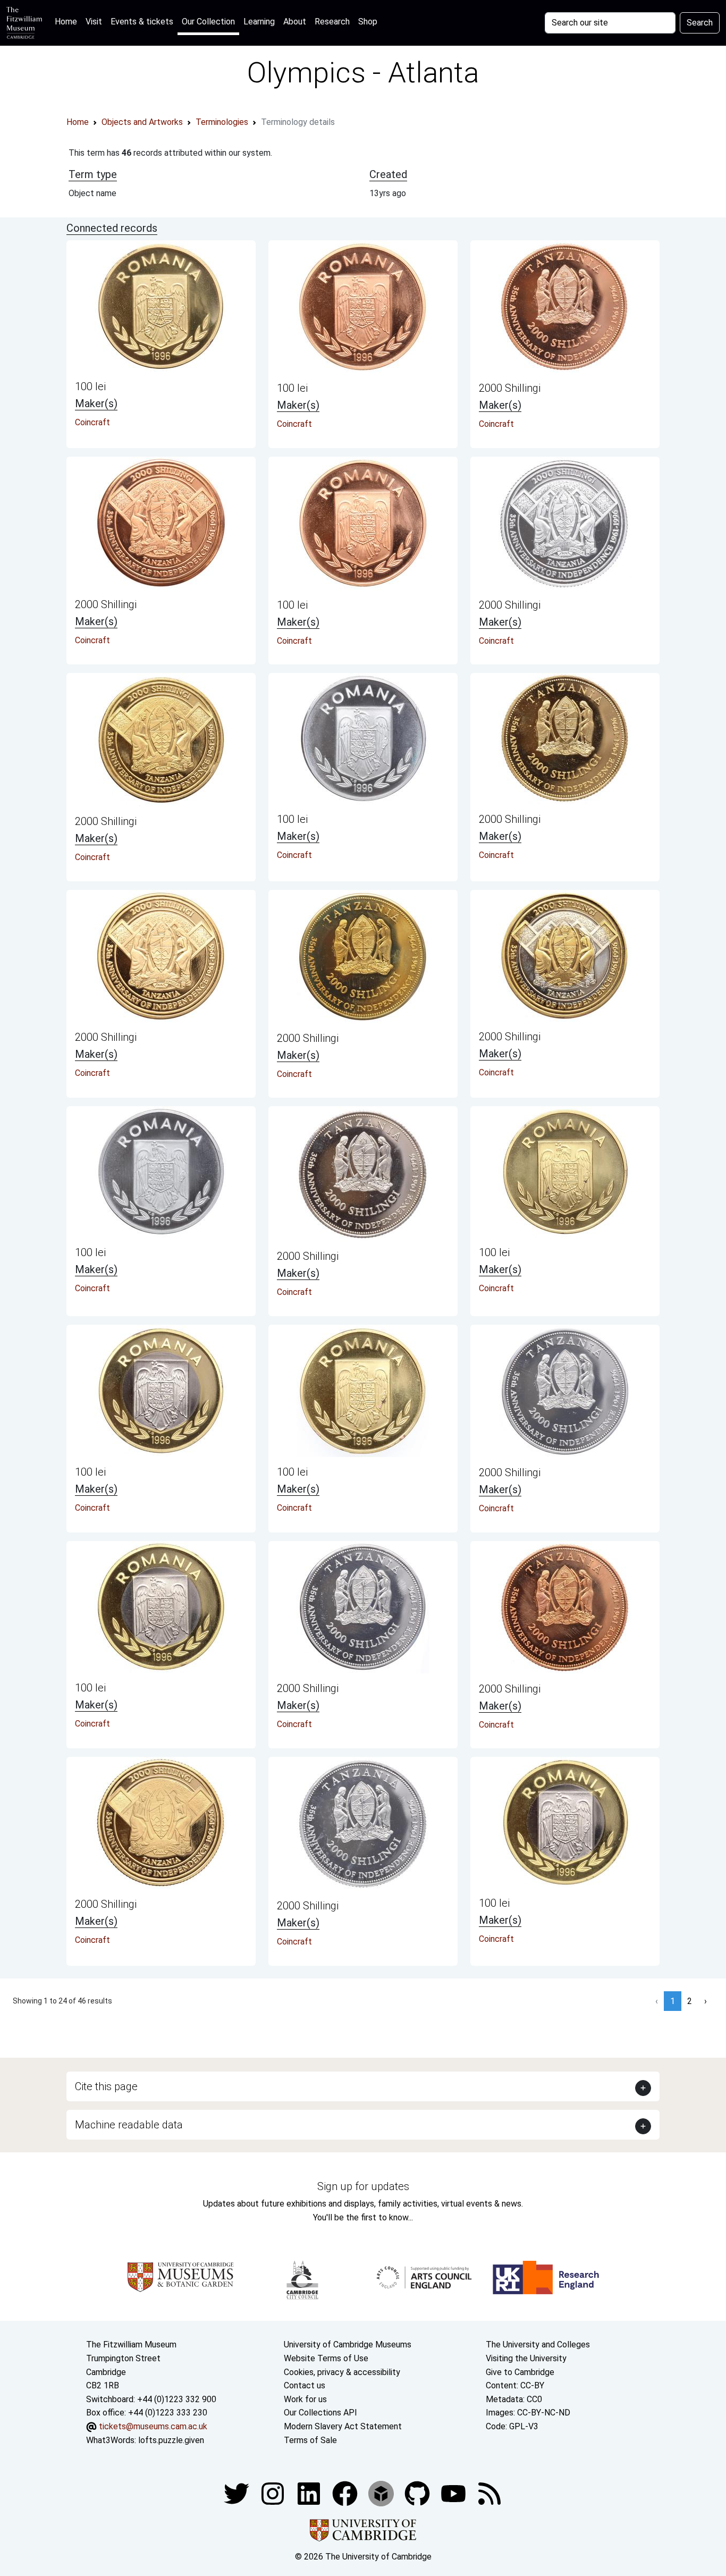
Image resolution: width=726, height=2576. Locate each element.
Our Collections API (320, 2413)
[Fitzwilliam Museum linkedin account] (346, 2493)
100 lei (90, 386)
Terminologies (222, 122)
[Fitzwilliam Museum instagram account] (274, 2493)
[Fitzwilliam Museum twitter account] (238, 2493)
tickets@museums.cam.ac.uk (153, 2426)
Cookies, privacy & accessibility (342, 2372)
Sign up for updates (363, 2186)
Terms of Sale (310, 2440)
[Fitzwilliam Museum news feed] (489, 2493)
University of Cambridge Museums (348, 2345)
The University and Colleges (538, 2345)
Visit (94, 22)
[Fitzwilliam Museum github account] (418, 2493)
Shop (368, 22)
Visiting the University (526, 2358)
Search (700, 23)
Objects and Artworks (142, 122)
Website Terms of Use (326, 2358)
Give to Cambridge (520, 2372)
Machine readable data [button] (129, 2125)
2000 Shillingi (510, 388)
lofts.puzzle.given (171, 2440)
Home (68, 21)
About (295, 22)
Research (332, 22)
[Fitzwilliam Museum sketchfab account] (382, 2493)
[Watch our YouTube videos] (454, 2493)
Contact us (305, 2385)
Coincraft (92, 422)
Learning (259, 22)
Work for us (305, 2399)
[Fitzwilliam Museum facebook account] (310, 2493)
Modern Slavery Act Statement (343, 2426)
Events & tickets (142, 22)
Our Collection (208, 22)
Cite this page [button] (106, 2086)
